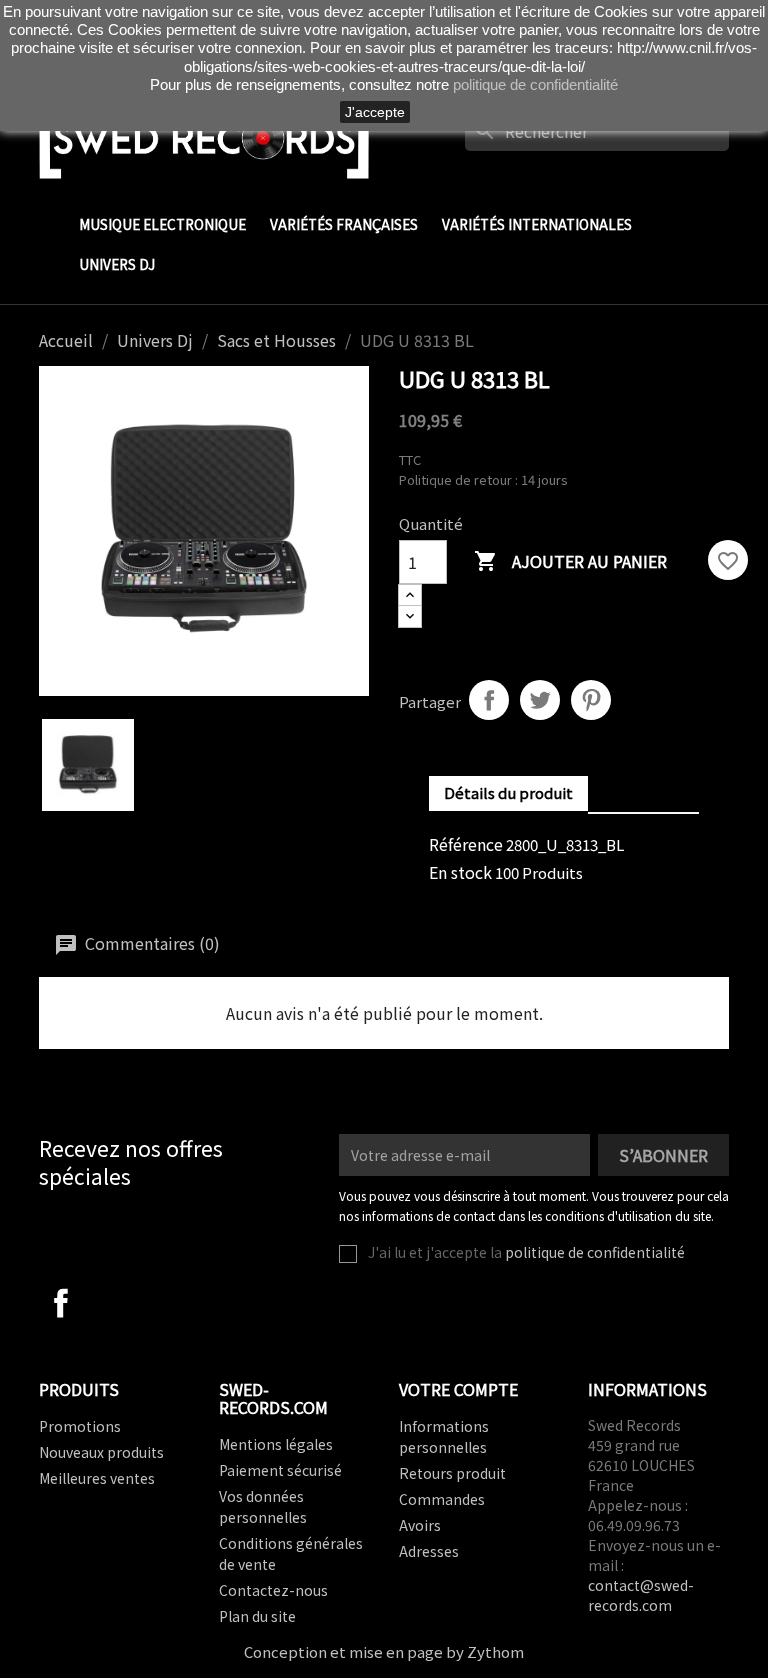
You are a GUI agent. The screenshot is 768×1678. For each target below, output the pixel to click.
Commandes (442, 1499)
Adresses (429, 1551)
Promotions (80, 1426)
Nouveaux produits (101, 1452)
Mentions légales (276, 1444)
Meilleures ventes (97, 1478)
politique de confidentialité (595, 1252)
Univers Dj (117, 264)
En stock (460, 872)
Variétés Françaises (344, 224)
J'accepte (375, 112)
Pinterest (591, 700)
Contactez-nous (273, 1590)
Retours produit (452, 1473)
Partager (489, 700)
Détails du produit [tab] (508, 792)
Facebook (61, 1303)
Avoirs (420, 1525)
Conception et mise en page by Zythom (384, 1651)
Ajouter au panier (570, 561)
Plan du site (257, 1616)
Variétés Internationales (537, 224)
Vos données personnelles (263, 1506)
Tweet (540, 700)
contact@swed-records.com (641, 1595)
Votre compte (458, 1389)
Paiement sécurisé (280, 1470)
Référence (466, 844)
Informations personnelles (444, 1436)
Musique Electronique (162, 224)
